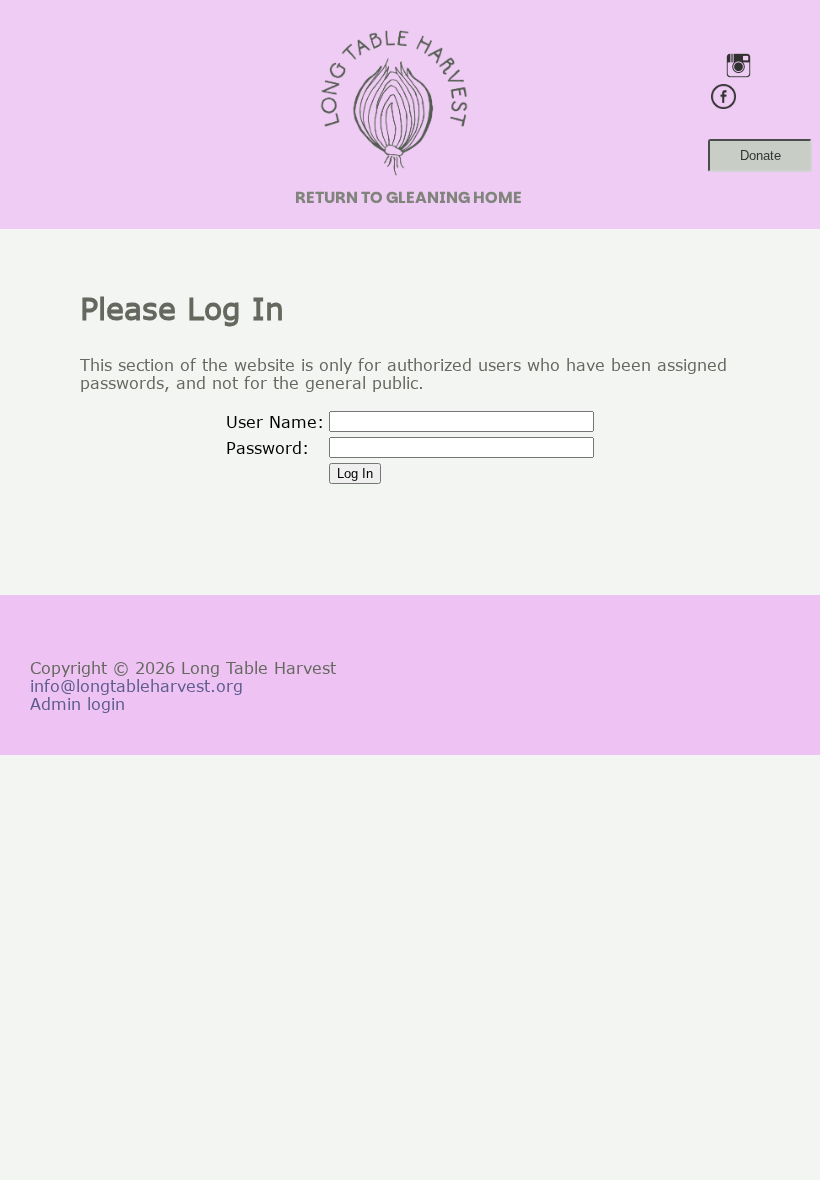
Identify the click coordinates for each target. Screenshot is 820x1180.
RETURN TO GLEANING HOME (408, 197)
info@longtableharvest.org (136, 686)
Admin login (77, 704)
